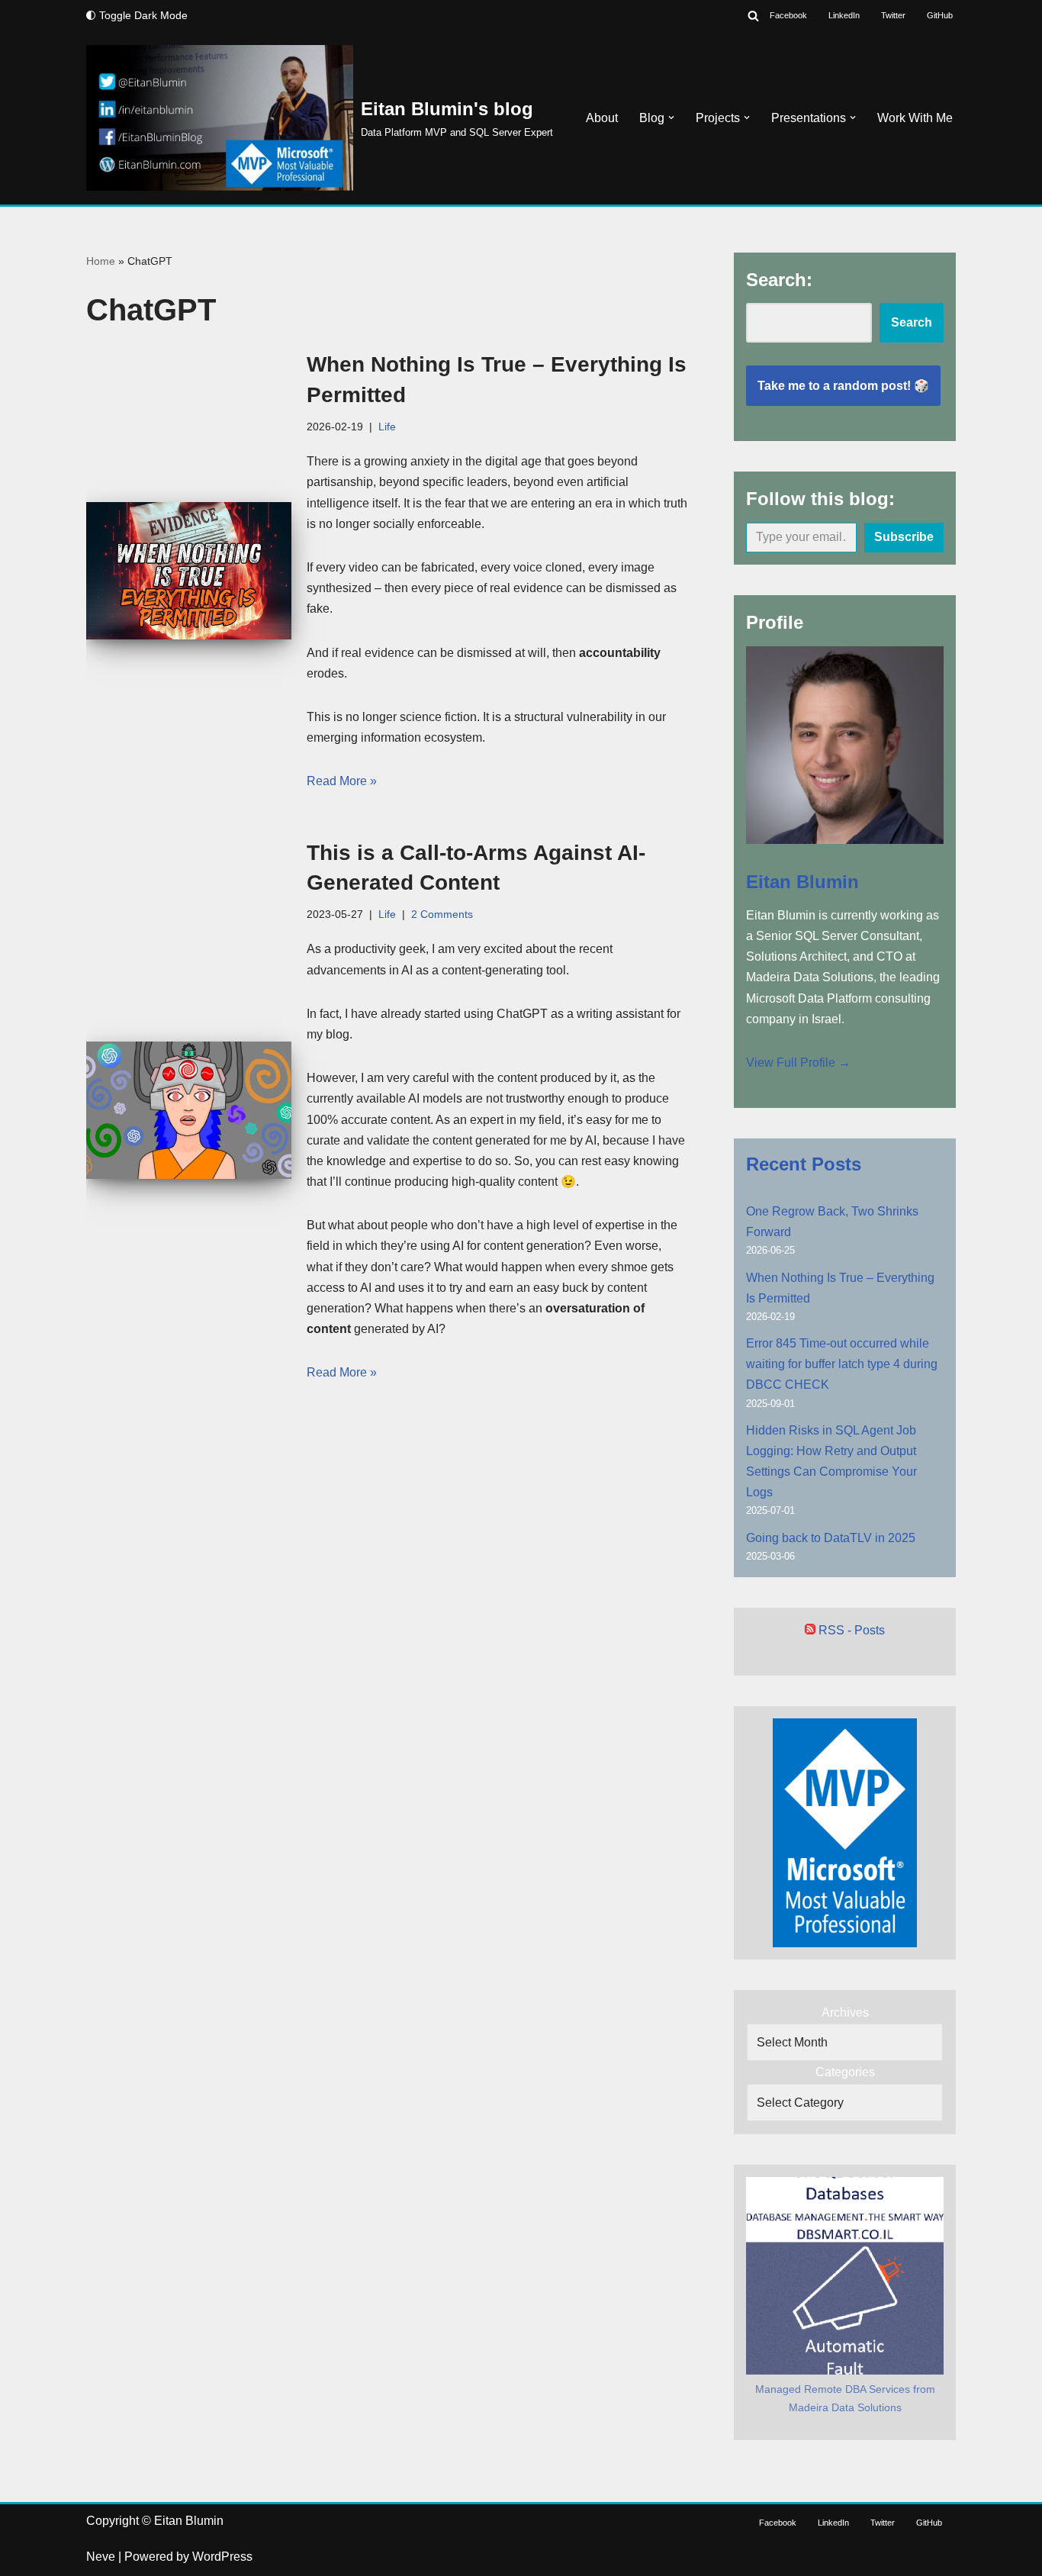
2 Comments (442, 914)
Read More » (342, 781)
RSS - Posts (850, 1630)
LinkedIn (844, 15)
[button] (671, 118)
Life (387, 427)
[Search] (753, 16)
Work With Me (915, 118)
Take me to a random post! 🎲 (843, 386)
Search (912, 322)
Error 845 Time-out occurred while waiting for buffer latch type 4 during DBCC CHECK (842, 1364)
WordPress (222, 2557)
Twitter (893, 15)
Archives (845, 2012)
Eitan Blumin (802, 882)
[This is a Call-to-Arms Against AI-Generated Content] (189, 1110)
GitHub (940, 15)
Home (101, 261)
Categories (845, 2072)
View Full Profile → (798, 1063)
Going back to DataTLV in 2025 (831, 1538)
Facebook (788, 15)
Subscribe (904, 537)
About (602, 118)
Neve (101, 2557)
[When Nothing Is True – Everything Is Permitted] (189, 570)
